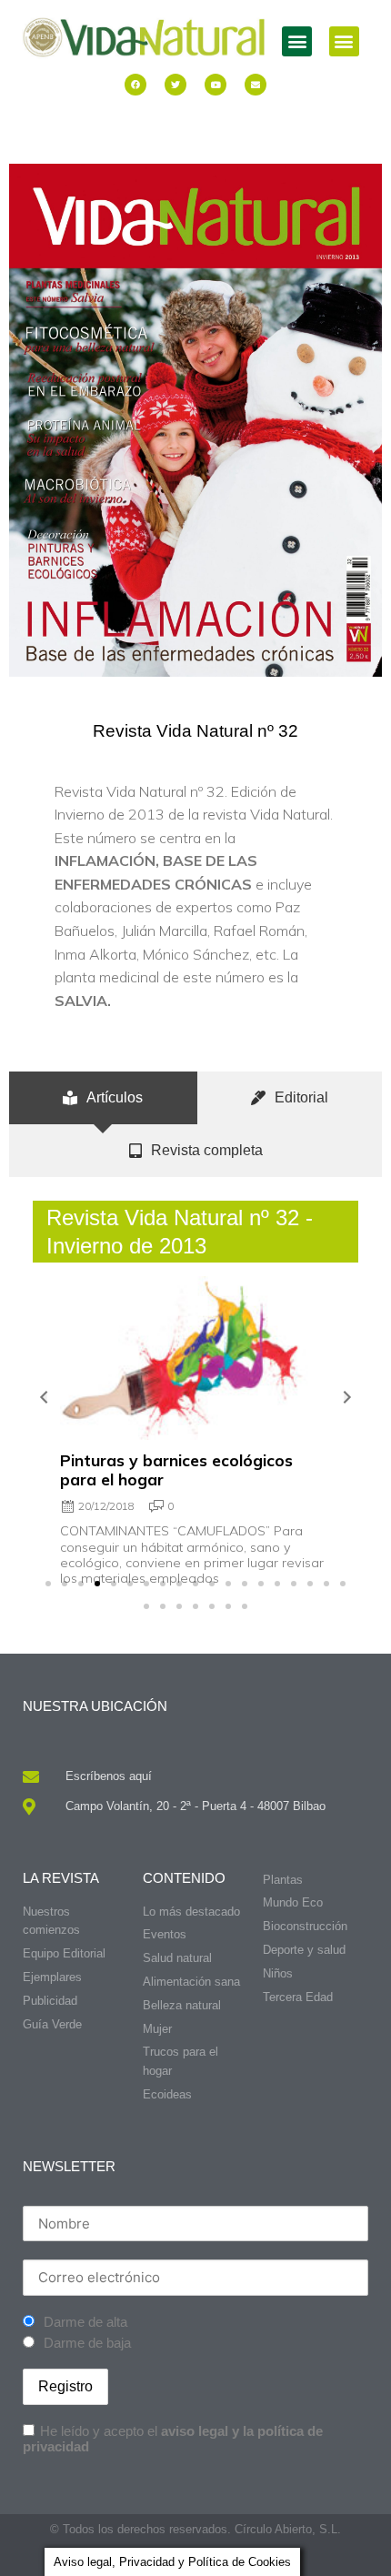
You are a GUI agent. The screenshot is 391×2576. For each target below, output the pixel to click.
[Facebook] (135, 85)
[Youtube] (216, 85)
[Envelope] (256, 85)
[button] (297, 41)
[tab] (103, 1098)
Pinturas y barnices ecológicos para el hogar (176, 1469)
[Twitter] (175, 85)
